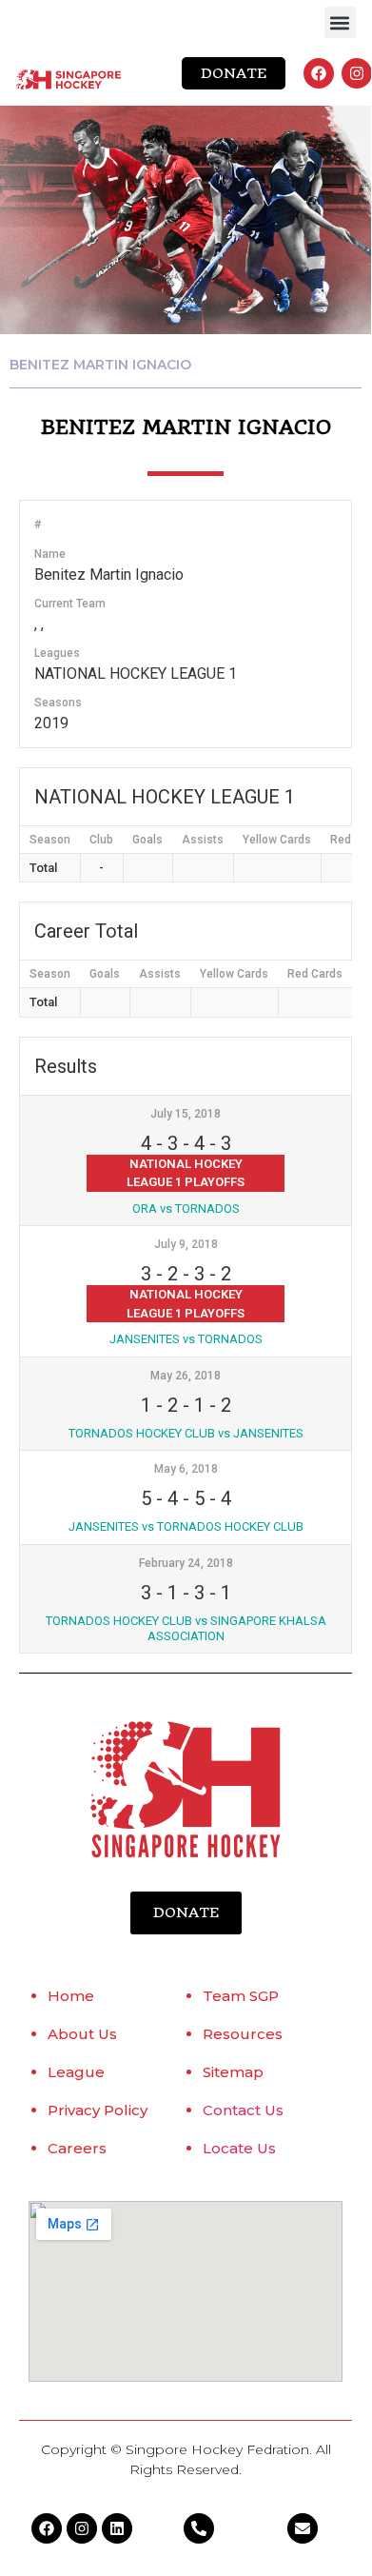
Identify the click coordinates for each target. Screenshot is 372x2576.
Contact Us (243, 2110)
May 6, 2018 (186, 1469)
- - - (186, 1143)
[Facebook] (319, 73)
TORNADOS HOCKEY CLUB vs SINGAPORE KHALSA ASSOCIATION (186, 1628)
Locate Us (239, 2148)
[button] (340, 22)
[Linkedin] (117, 2528)
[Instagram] (357, 73)
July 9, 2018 (186, 1244)
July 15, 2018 (186, 1114)
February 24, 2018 (186, 1563)
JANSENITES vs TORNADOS (186, 1339)
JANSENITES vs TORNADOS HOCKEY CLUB (186, 1526)
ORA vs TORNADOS (186, 1209)
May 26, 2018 (186, 1376)
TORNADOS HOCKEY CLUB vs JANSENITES (186, 1433)
